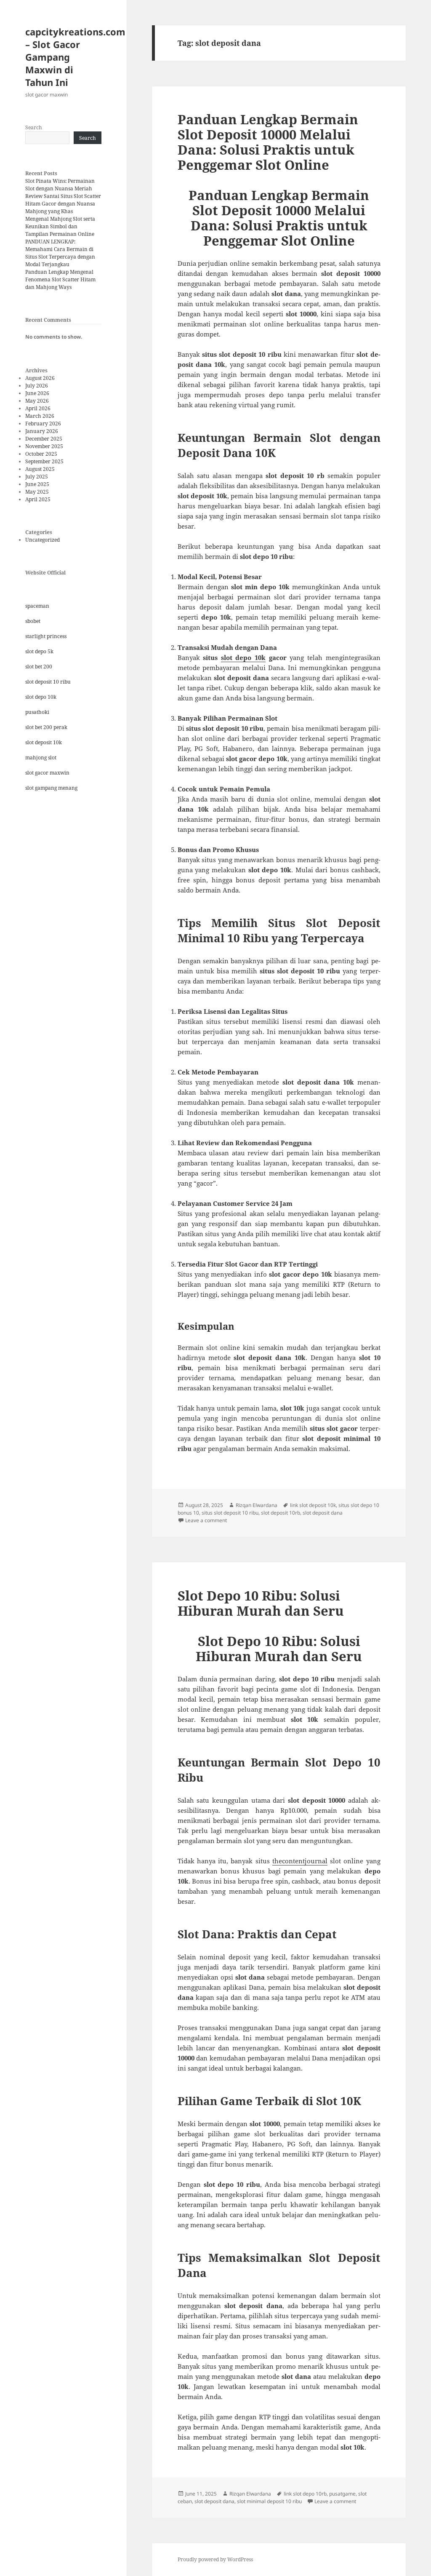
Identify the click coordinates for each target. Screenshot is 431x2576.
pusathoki (37, 712)
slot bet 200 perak (46, 727)
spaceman (37, 606)
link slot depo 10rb (305, 2494)
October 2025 (41, 454)
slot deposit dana (323, 1513)
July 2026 (37, 386)
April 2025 (38, 499)
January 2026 (42, 431)
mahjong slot (41, 758)
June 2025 (37, 484)
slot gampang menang (51, 788)
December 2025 (44, 439)
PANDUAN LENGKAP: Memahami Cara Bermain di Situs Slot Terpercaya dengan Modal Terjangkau (60, 253)
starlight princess (46, 636)
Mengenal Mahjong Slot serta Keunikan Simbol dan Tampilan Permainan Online (60, 226)
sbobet (33, 621)
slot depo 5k (39, 651)
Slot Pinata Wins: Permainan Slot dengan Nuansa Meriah (60, 185)
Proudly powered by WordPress (215, 2559)
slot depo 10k (41, 697)
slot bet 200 (39, 667)
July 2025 (37, 477)
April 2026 (38, 408)
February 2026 (43, 424)
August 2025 (40, 469)
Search (34, 127)
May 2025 (37, 492)
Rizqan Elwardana (257, 1505)
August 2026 (40, 378)
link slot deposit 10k (313, 1505)
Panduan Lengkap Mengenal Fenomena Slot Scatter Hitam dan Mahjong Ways (60, 279)
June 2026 (37, 393)
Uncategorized (43, 540)
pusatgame (342, 2494)
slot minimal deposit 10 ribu (269, 2501)
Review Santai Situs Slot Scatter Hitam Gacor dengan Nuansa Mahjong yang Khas (63, 204)
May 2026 (37, 401)
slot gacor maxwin (47, 773)
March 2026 (40, 416)
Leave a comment (206, 1520)
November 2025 (44, 446)
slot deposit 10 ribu (48, 682)
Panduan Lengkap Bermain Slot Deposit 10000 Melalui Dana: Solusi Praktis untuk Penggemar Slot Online (268, 142)
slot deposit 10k (44, 742)
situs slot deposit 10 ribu (230, 1513)
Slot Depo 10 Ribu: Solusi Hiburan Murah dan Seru (261, 1603)
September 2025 (44, 461)
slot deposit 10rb (281, 1513)
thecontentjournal (300, 1861)
